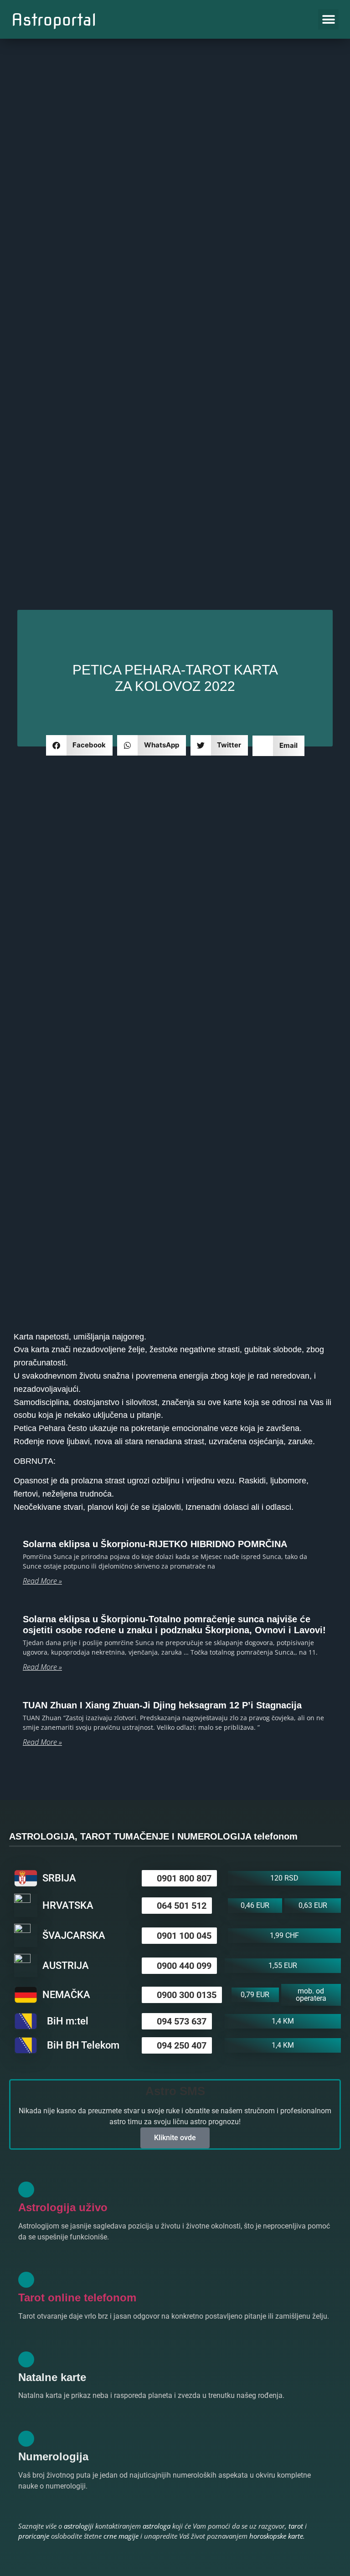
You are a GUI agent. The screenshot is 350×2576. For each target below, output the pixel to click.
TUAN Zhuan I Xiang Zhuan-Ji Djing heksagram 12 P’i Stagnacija (162, 1705)
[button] (328, 19)
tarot (296, 2526)
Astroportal (54, 20)
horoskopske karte (276, 2536)
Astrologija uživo (63, 2207)
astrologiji (79, 2526)
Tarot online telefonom (77, 2297)
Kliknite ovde (175, 2138)
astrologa (157, 2526)
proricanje (34, 2536)
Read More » (42, 1581)
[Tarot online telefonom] (26, 2280)
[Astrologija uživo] (26, 2190)
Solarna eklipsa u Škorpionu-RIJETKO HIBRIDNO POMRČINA (155, 1544)
